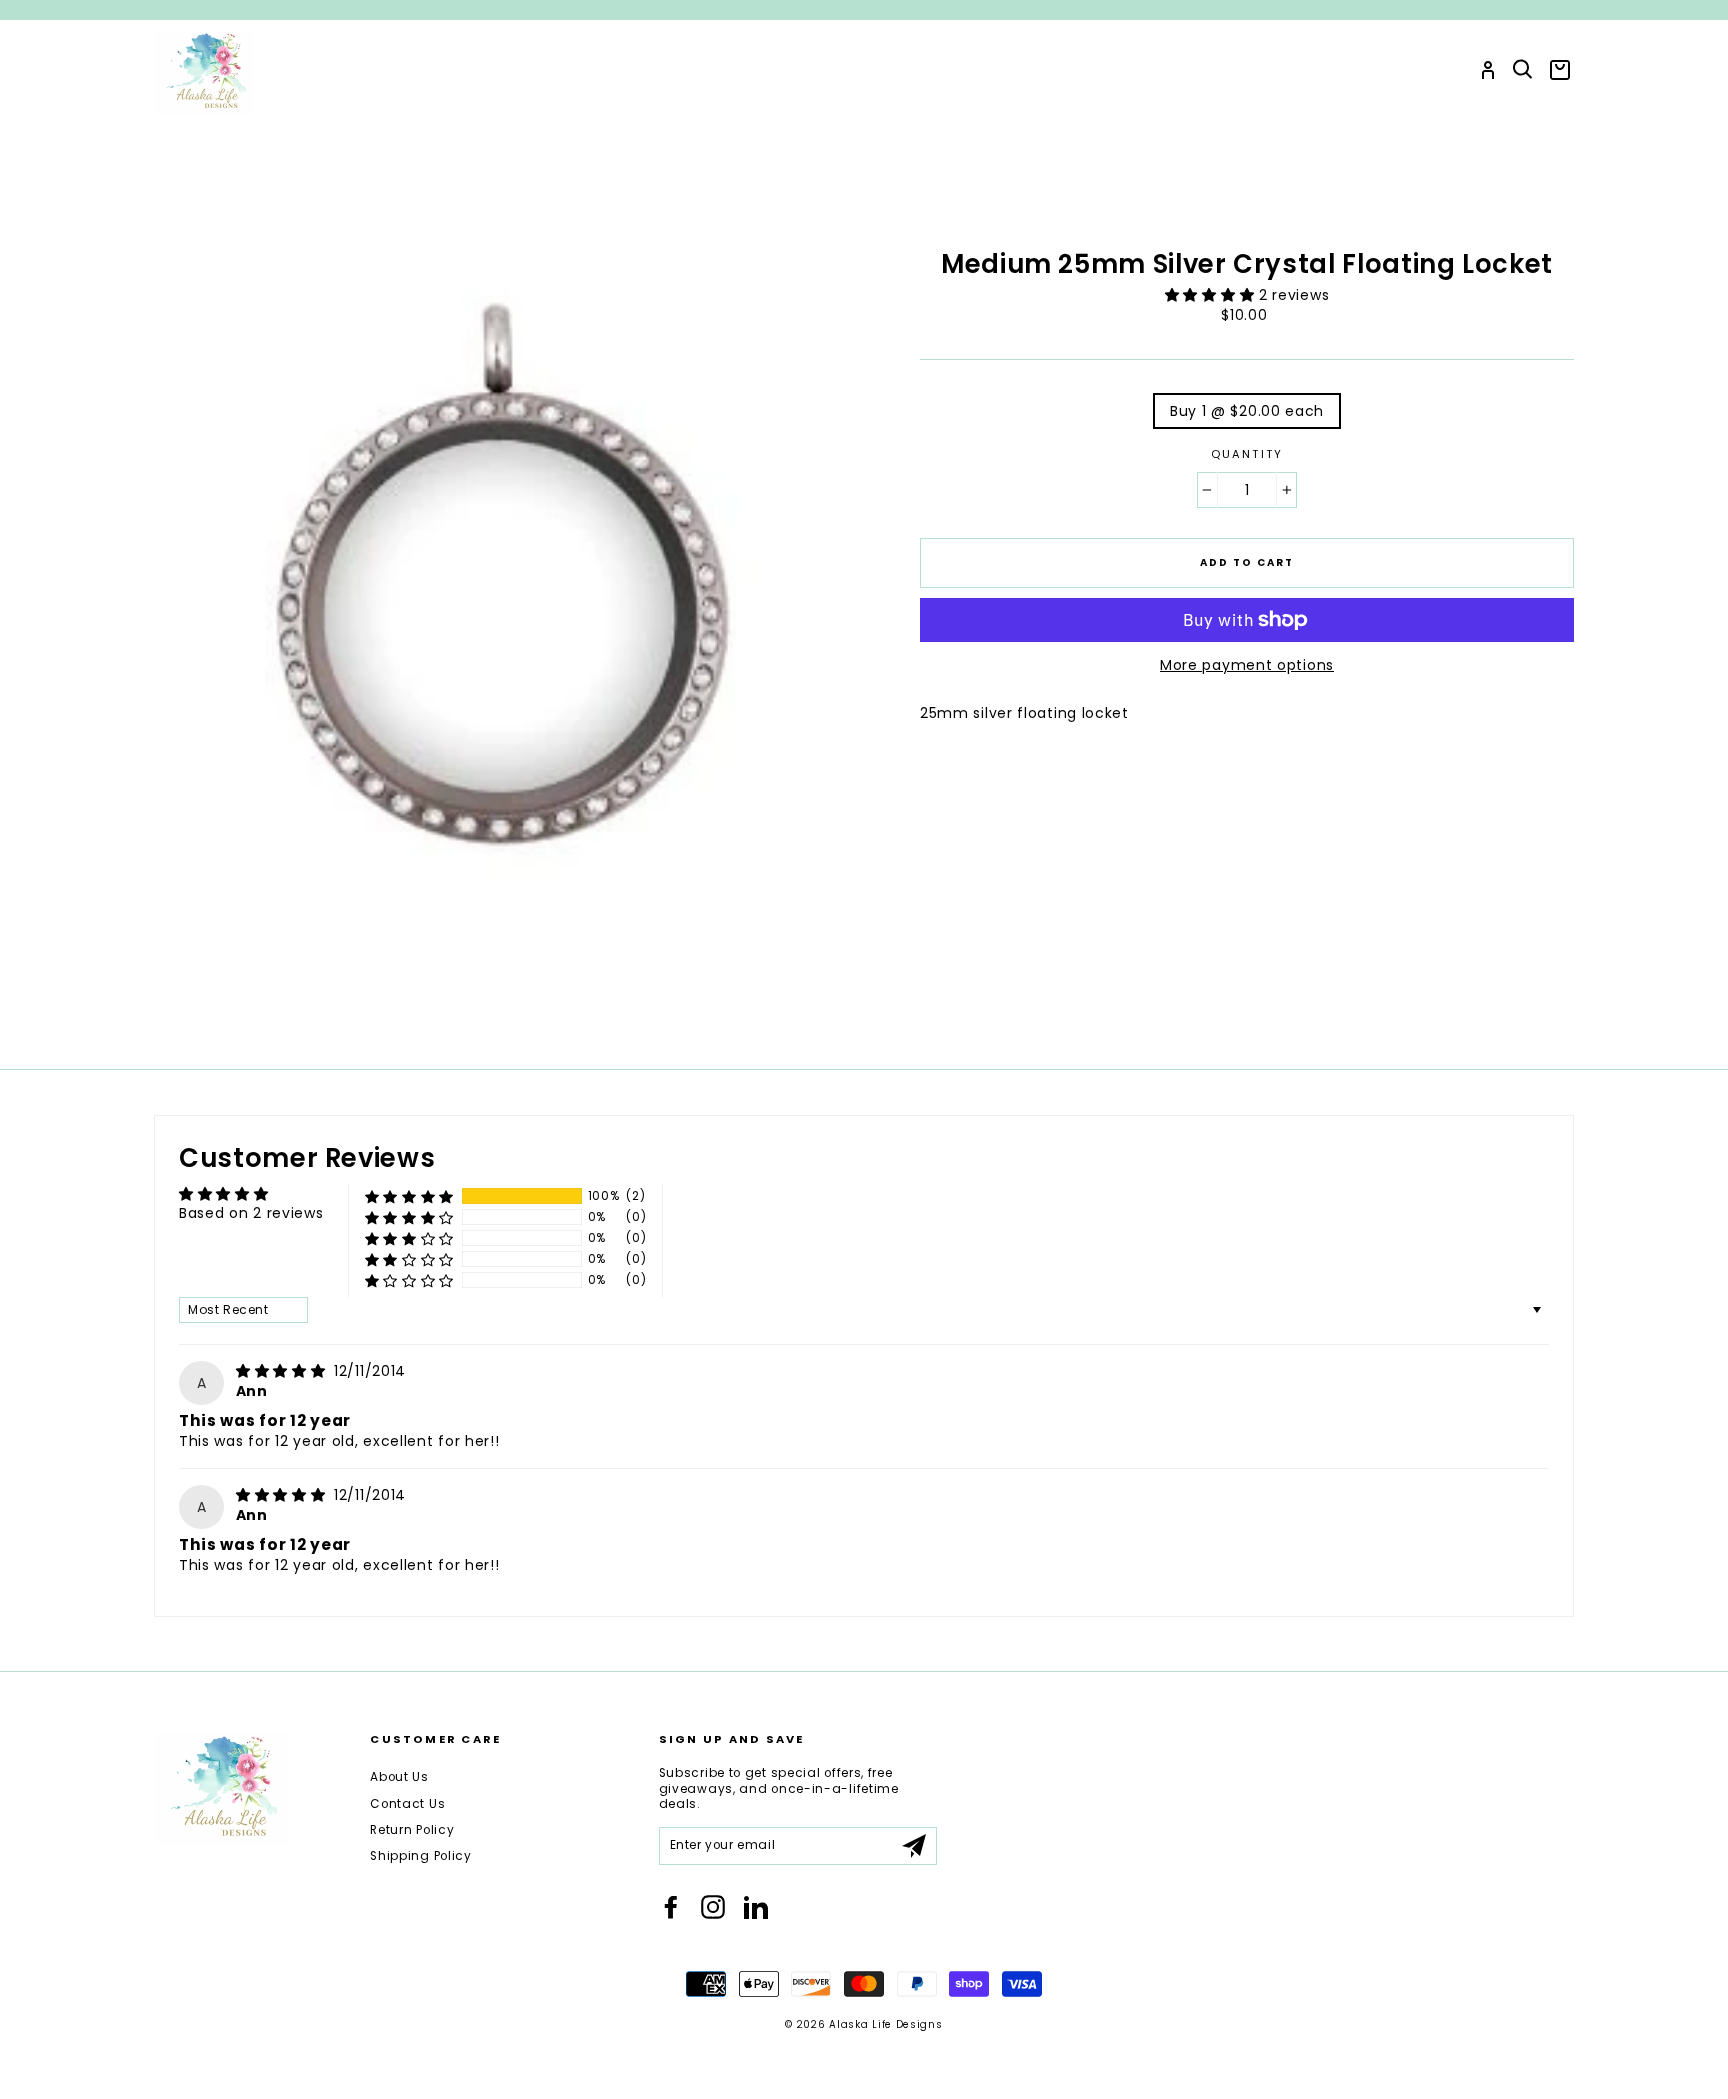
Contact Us (407, 1804)
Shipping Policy (421, 1856)
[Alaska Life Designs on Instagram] (713, 1907)
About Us (399, 1777)
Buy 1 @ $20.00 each (1247, 411)
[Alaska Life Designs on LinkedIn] (756, 1907)
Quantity (1247, 454)
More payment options (1247, 665)
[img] (283, 1371)
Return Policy (412, 1830)
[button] (1212, 295)
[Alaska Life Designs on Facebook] (671, 1907)
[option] (864, 10)
